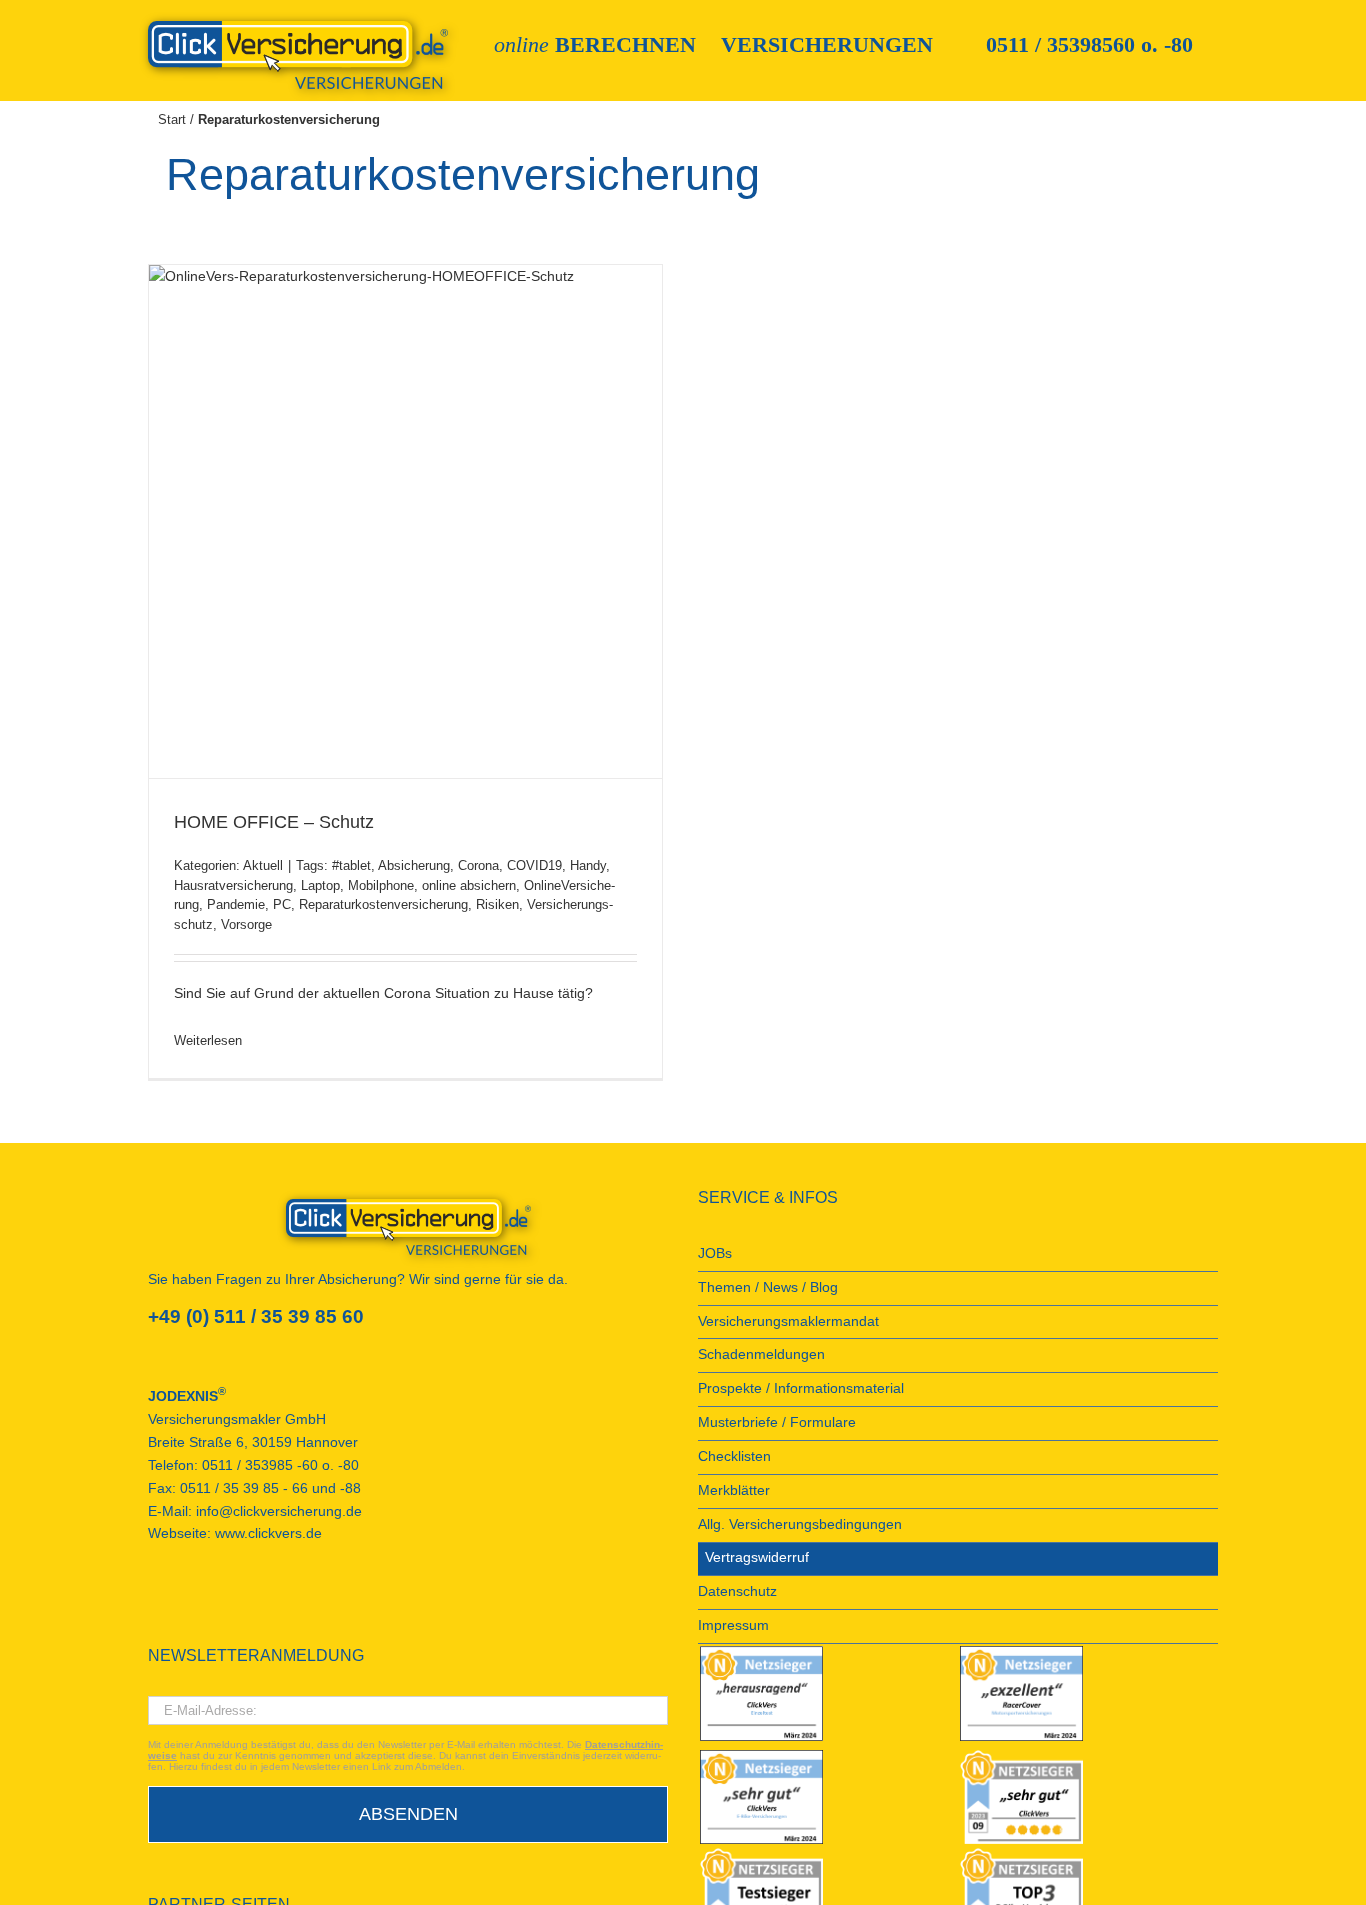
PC (282, 904)
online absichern (469, 885)
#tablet (351, 865)
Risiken (497, 904)
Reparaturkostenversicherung (383, 904)
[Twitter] (235, 1606)
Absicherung (414, 865)
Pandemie (236, 904)
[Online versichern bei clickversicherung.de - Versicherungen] (408, 1227)
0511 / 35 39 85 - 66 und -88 (270, 1488)
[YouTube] (181, 1606)
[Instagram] (262, 1606)
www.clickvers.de (268, 1533)
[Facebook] (154, 1606)
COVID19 (534, 865)
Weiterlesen (208, 1040)
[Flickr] (208, 1606)
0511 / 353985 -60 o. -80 (280, 1465)
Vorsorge (246, 924)
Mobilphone (381, 885)
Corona (478, 865)
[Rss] (289, 1606)
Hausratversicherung (233, 885)
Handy (588, 865)
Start (172, 119)
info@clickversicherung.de (279, 1511)
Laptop (320, 885)
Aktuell (263, 865)
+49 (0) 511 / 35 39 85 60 (256, 1316)
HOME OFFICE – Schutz (274, 822)
